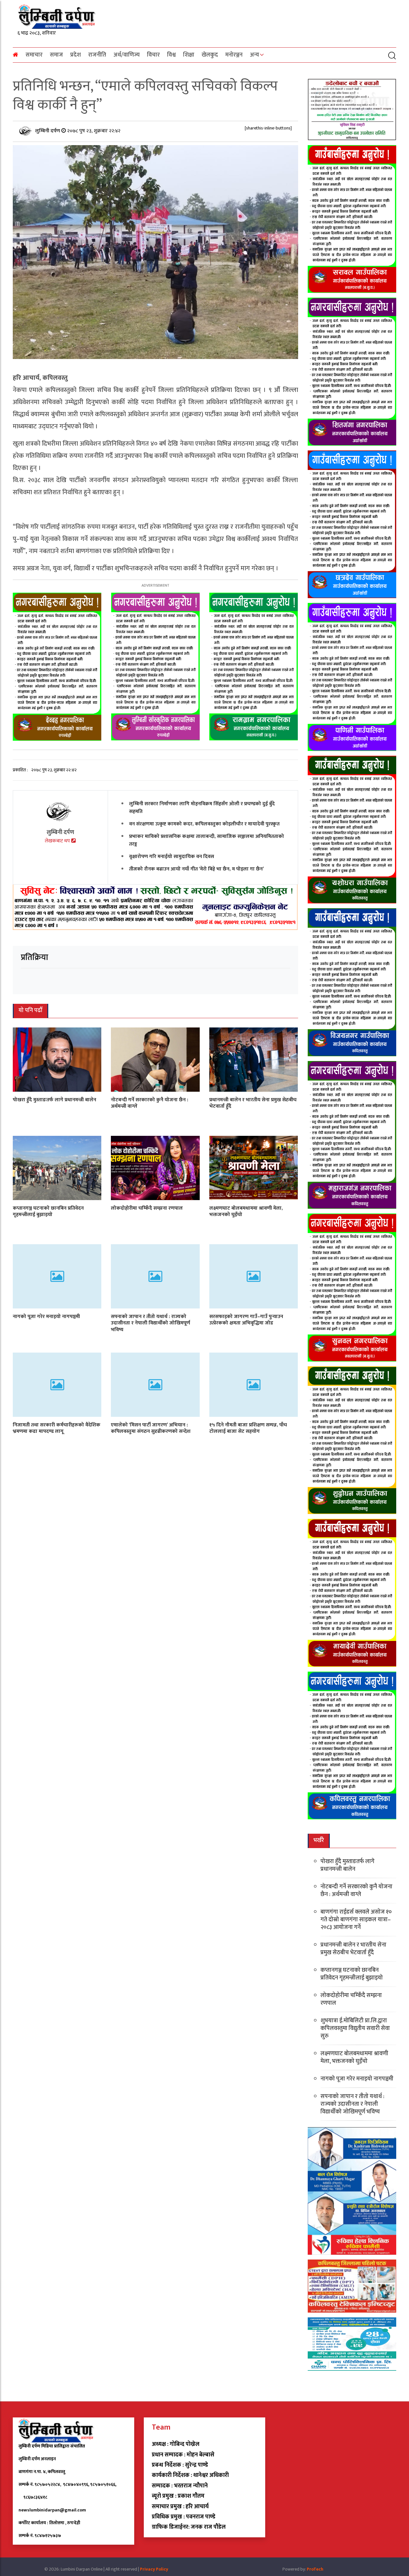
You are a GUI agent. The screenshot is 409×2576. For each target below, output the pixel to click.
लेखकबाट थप (58, 841)
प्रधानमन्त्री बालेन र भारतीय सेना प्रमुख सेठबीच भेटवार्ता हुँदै (253, 1103)
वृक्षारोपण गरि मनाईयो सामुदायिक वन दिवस (172, 856)
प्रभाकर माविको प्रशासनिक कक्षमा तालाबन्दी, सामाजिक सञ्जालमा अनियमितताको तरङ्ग (207, 840)
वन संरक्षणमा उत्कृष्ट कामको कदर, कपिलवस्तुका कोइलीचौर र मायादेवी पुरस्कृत (204, 824)
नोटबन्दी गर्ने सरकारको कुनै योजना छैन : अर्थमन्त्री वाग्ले (150, 1103)
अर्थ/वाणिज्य (127, 55)
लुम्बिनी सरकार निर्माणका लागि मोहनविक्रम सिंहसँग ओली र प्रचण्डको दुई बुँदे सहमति (202, 807)
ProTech (315, 2569)
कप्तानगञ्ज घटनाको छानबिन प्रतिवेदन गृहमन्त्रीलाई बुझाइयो (48, 1211)
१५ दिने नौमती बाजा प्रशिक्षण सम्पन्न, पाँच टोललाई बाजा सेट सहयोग (248, 1428)
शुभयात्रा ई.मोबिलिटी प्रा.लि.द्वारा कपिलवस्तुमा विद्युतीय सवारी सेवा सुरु (355, 2028)
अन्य (255, 55)
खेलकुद (210, 55)
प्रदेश (76, 55)
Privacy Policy (154, 2569)
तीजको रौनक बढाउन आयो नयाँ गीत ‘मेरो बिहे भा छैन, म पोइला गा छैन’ (197, 869)
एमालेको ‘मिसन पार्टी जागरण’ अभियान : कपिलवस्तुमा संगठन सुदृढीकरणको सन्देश (151, 1428)
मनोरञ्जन (234, 55)
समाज (56, 55)
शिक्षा (189, 55)
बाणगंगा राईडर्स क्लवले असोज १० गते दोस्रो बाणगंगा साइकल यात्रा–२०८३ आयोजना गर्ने (356, 1920)
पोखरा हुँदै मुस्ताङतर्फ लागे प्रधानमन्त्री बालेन (54, 1100)
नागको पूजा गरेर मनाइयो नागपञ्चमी (46, 1316)
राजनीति (97, 55)
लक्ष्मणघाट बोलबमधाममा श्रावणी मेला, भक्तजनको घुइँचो (246, 1211)
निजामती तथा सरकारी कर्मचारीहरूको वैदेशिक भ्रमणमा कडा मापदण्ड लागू (57, 1428)
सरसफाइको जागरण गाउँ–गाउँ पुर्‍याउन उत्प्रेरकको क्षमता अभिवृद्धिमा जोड (246, 1320)
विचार (153, 55)
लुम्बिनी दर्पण (48, 131)
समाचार (34, 55)
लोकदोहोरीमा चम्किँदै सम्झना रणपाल (147, 1208)
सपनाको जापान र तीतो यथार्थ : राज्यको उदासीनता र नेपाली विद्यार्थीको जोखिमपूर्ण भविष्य (150, 1323)
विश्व (171, 55)
